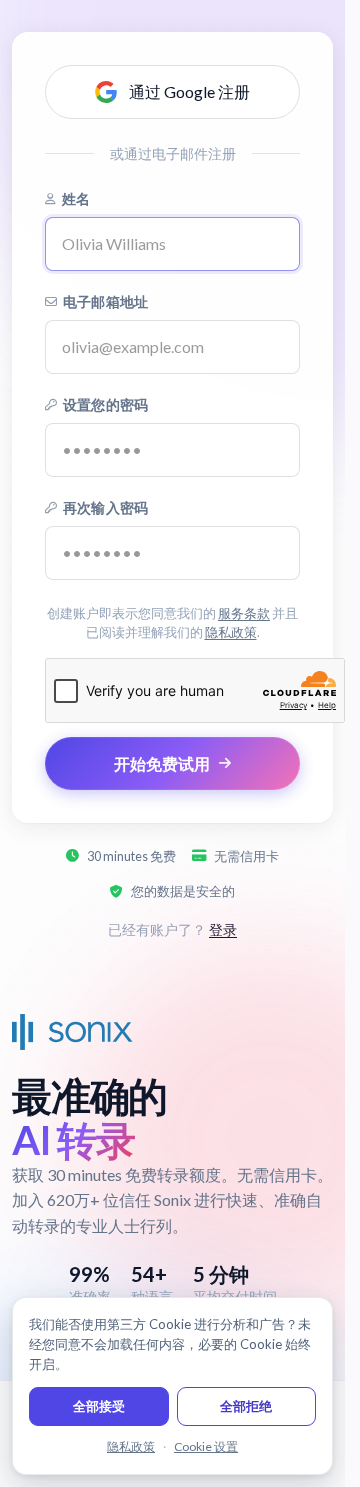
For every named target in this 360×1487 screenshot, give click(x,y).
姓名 (76, 198)
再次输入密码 (105, 507)
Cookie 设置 (206, 1446)
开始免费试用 (162, 763)
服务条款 (244, 613)
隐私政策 (231, 632)
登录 (223, 929)
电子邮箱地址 (105, 301)
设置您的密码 (105, 404)
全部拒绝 (246, 1406)
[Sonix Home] (72, 1032)
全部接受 (99, 1406)
